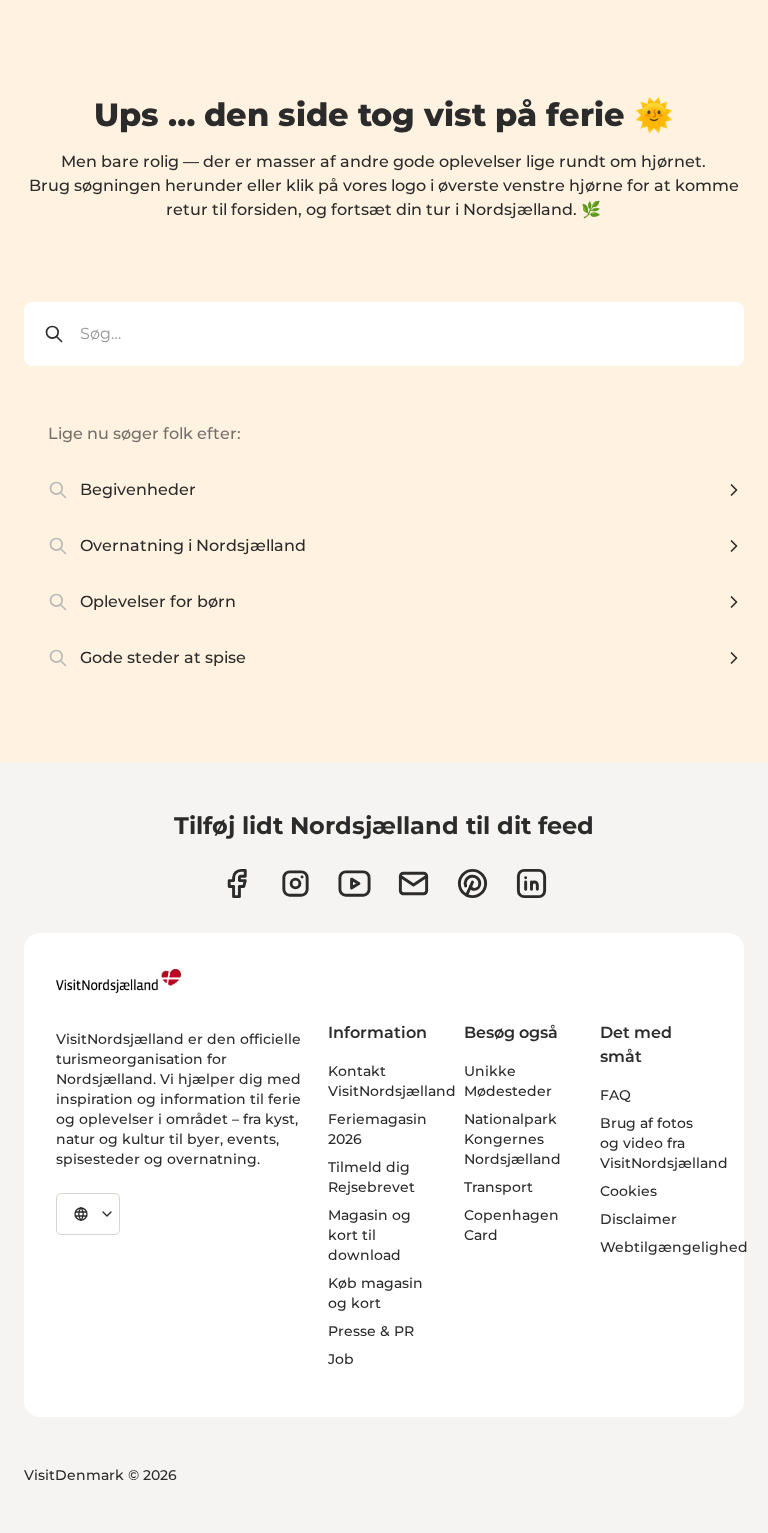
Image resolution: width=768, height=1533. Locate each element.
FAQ (615, 1095)
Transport (498, 1187)
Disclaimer (638, 1219)
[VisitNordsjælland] (118, 981)
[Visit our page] (236, 883)
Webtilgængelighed (674, 1247)
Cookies (628, 1191)
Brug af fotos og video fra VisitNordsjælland (664, 1143)
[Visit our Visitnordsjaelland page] (354, 883)
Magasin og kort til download (369, 1235)
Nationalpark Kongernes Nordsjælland (512, 1139)
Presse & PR (371, 1331)
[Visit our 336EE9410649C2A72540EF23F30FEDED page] (413, 883)
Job (341, 1359)
